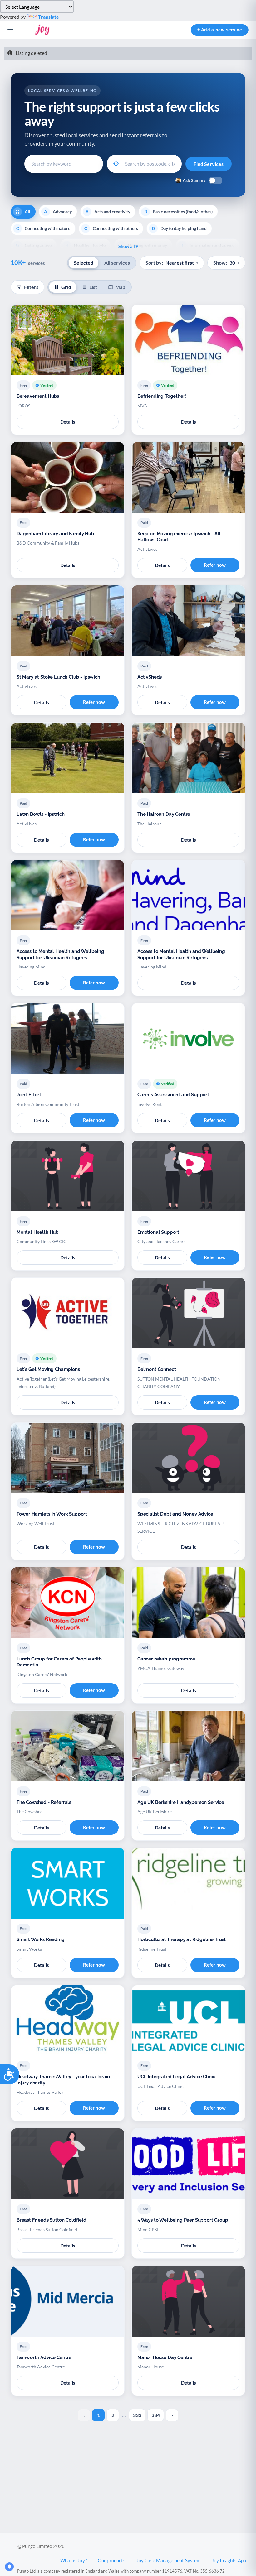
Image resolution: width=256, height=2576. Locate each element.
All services (117, 263)
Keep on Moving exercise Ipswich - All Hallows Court (179, 537)
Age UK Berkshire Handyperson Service (181, 1802)
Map (120, 287)
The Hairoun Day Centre (164, 814)
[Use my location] (116, 164)
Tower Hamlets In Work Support (52, 1514)
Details (68, 422)
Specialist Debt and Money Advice (175, 1514)
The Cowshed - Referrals (44, 1802)
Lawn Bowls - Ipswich (41, 814)
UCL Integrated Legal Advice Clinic (176, 2077)
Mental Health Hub (38, 1232)
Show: (226, 263)
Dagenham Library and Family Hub (55, 534)
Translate (49, 17)
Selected (84, 263)
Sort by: (172, 263)
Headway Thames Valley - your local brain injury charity (63, 2080)
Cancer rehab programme (166, 1659)
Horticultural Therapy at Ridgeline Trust (182, 1939)
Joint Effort (29, 1095)
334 (156, 2415)
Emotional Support (158, 1232)
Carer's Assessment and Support (173, 1095)
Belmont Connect (157, 1369)
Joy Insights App (229, 2560)
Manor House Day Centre (165, 2357)
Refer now (215, 565)
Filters (31, 287)
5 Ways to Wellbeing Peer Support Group (183, 2220)
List (93, 287)
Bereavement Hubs (38, 396)
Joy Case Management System (169, 2560)
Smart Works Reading (41, 1939)
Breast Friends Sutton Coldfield (52, 2220)
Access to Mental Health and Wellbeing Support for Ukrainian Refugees (60, 954)
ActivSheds (150, 677)
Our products (112, 2560)
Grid (66, 287)
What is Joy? (74, 2560)
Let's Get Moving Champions (48, 1369)
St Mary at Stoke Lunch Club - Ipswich (58, 677)
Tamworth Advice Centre (44, 2357)
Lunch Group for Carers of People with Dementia (59, 1662)
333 (137, 2415)
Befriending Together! (162, 396)
